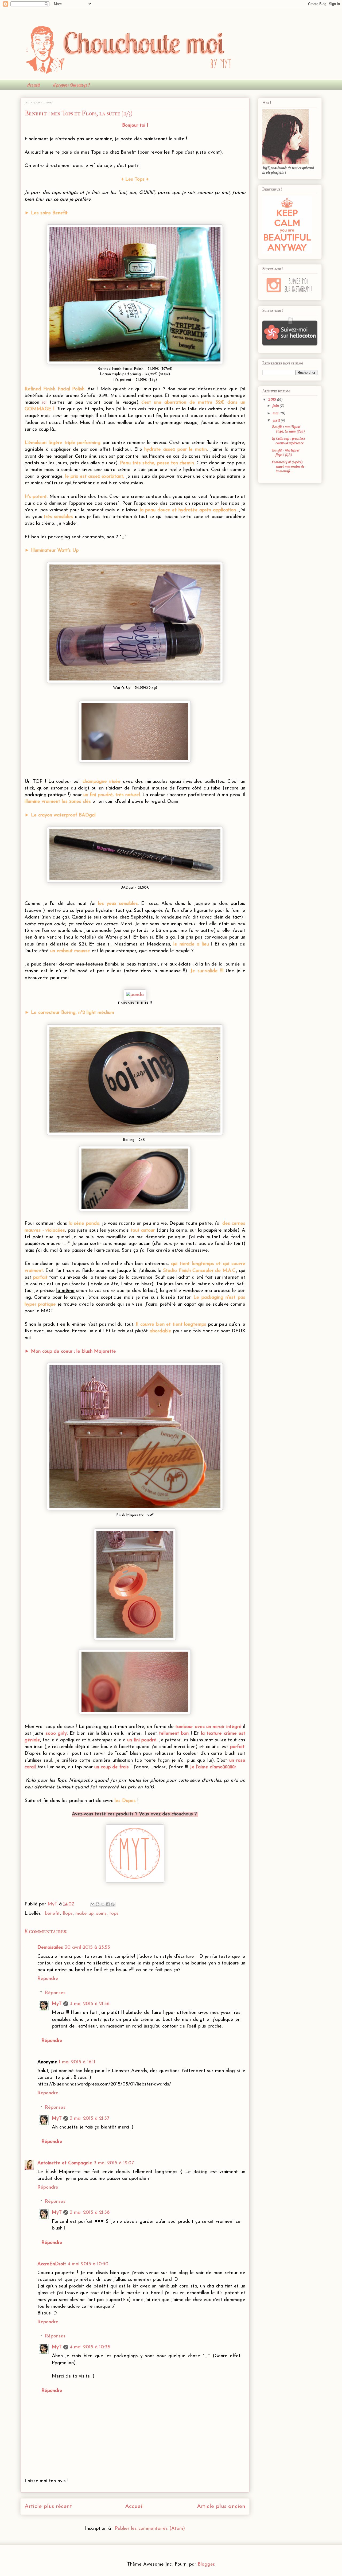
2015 (273, 399)
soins (101, 1914)
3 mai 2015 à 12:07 (114, 2163)
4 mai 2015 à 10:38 (90, 2347)
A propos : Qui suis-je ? (71, 85)
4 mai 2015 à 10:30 (88, 2264)
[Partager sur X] (103, 1904)
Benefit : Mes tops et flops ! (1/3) (286, 452)
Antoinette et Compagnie (65, 2163)
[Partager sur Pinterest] (113, 1904)
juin (276, 406)
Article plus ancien (221, 2506)
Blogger (206, 2565)
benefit (52, 1914)
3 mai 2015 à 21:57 (90, 2119)
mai (276, 413)
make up (84, 1914)
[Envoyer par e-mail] (92, 1904)
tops (114, 1914)
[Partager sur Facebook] (108, 1904)
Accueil (33, 85)
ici (44, 403)
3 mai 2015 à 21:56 (90, 2004)
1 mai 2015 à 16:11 (77, 2062)
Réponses (55, 1993)
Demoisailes (50, 1948)
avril (277, 420)
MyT (57, 2004)
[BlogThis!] (98, 1904)
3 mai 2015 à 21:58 (90, 2213)
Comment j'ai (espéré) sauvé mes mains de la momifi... (288, 466)
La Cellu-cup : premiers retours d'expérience (288, 441)
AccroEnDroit (52, 2264)
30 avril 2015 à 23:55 (87, 1948)
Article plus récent (48, 2506)
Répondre (48, 1979)
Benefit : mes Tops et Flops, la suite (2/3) (288, 429)
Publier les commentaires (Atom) (150, 2529)
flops (68, 1914)
